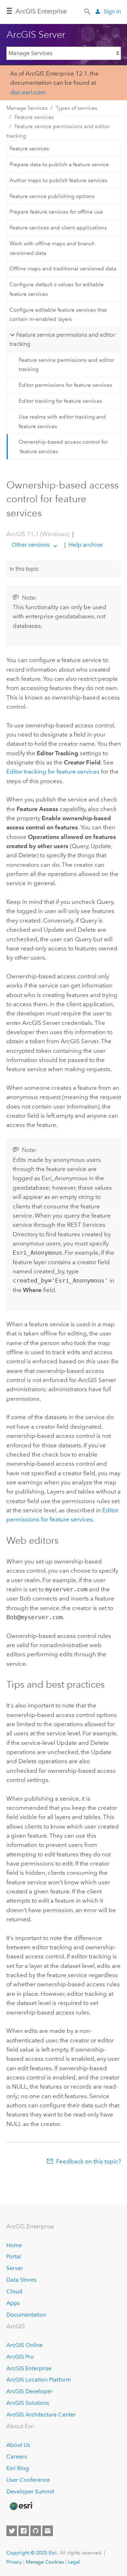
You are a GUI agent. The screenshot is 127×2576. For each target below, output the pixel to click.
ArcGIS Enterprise (41, 11)
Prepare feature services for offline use (56, 212)
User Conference (28, 2480)
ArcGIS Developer (29, 2391)
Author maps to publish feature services (59, 180)
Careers (17, 2457)
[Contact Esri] (48, 2531)
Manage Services (27, 108)
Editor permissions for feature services (65, 385)
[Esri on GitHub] (36, 2531)
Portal (14, 2256)
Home (14, 2245)
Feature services (34, 117)
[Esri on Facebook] (24, 2531)
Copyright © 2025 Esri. (32, 2553)
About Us (18, 2445)
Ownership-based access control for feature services (63, 446)
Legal (74, 2562)
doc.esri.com (28, 92)
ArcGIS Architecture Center (41, 2415)
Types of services (77, 108)
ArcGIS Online (25, 2345)
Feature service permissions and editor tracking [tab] (62, 339)
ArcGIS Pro (20, 2357)
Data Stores (21, 2280)
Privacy (14, 2562)
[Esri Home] (21, 2506)
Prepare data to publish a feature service (59, 164)
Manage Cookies (45, 2562)
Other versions (31, 545)
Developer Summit (30, 2491)
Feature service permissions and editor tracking (58, 131)
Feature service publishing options (52, 196)
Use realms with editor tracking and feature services (62, 421)
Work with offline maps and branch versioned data (52, 248)
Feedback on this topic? (89, 2161)
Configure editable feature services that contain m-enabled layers (58, 314)
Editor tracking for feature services (61, 401)
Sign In (112, 11)
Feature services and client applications (58, 228)
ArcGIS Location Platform (39, 2380)
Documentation (26, 2315)
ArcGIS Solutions (28, 2403)
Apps (13, 2303)
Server (15, 2268)
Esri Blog (18, 2468)
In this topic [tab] (24, 569)
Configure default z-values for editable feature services (57, 289)
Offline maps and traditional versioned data (63, 269)
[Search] (88, 11)
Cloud (14, 2291)
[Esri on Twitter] (12, 2531)
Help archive (85, 545)
